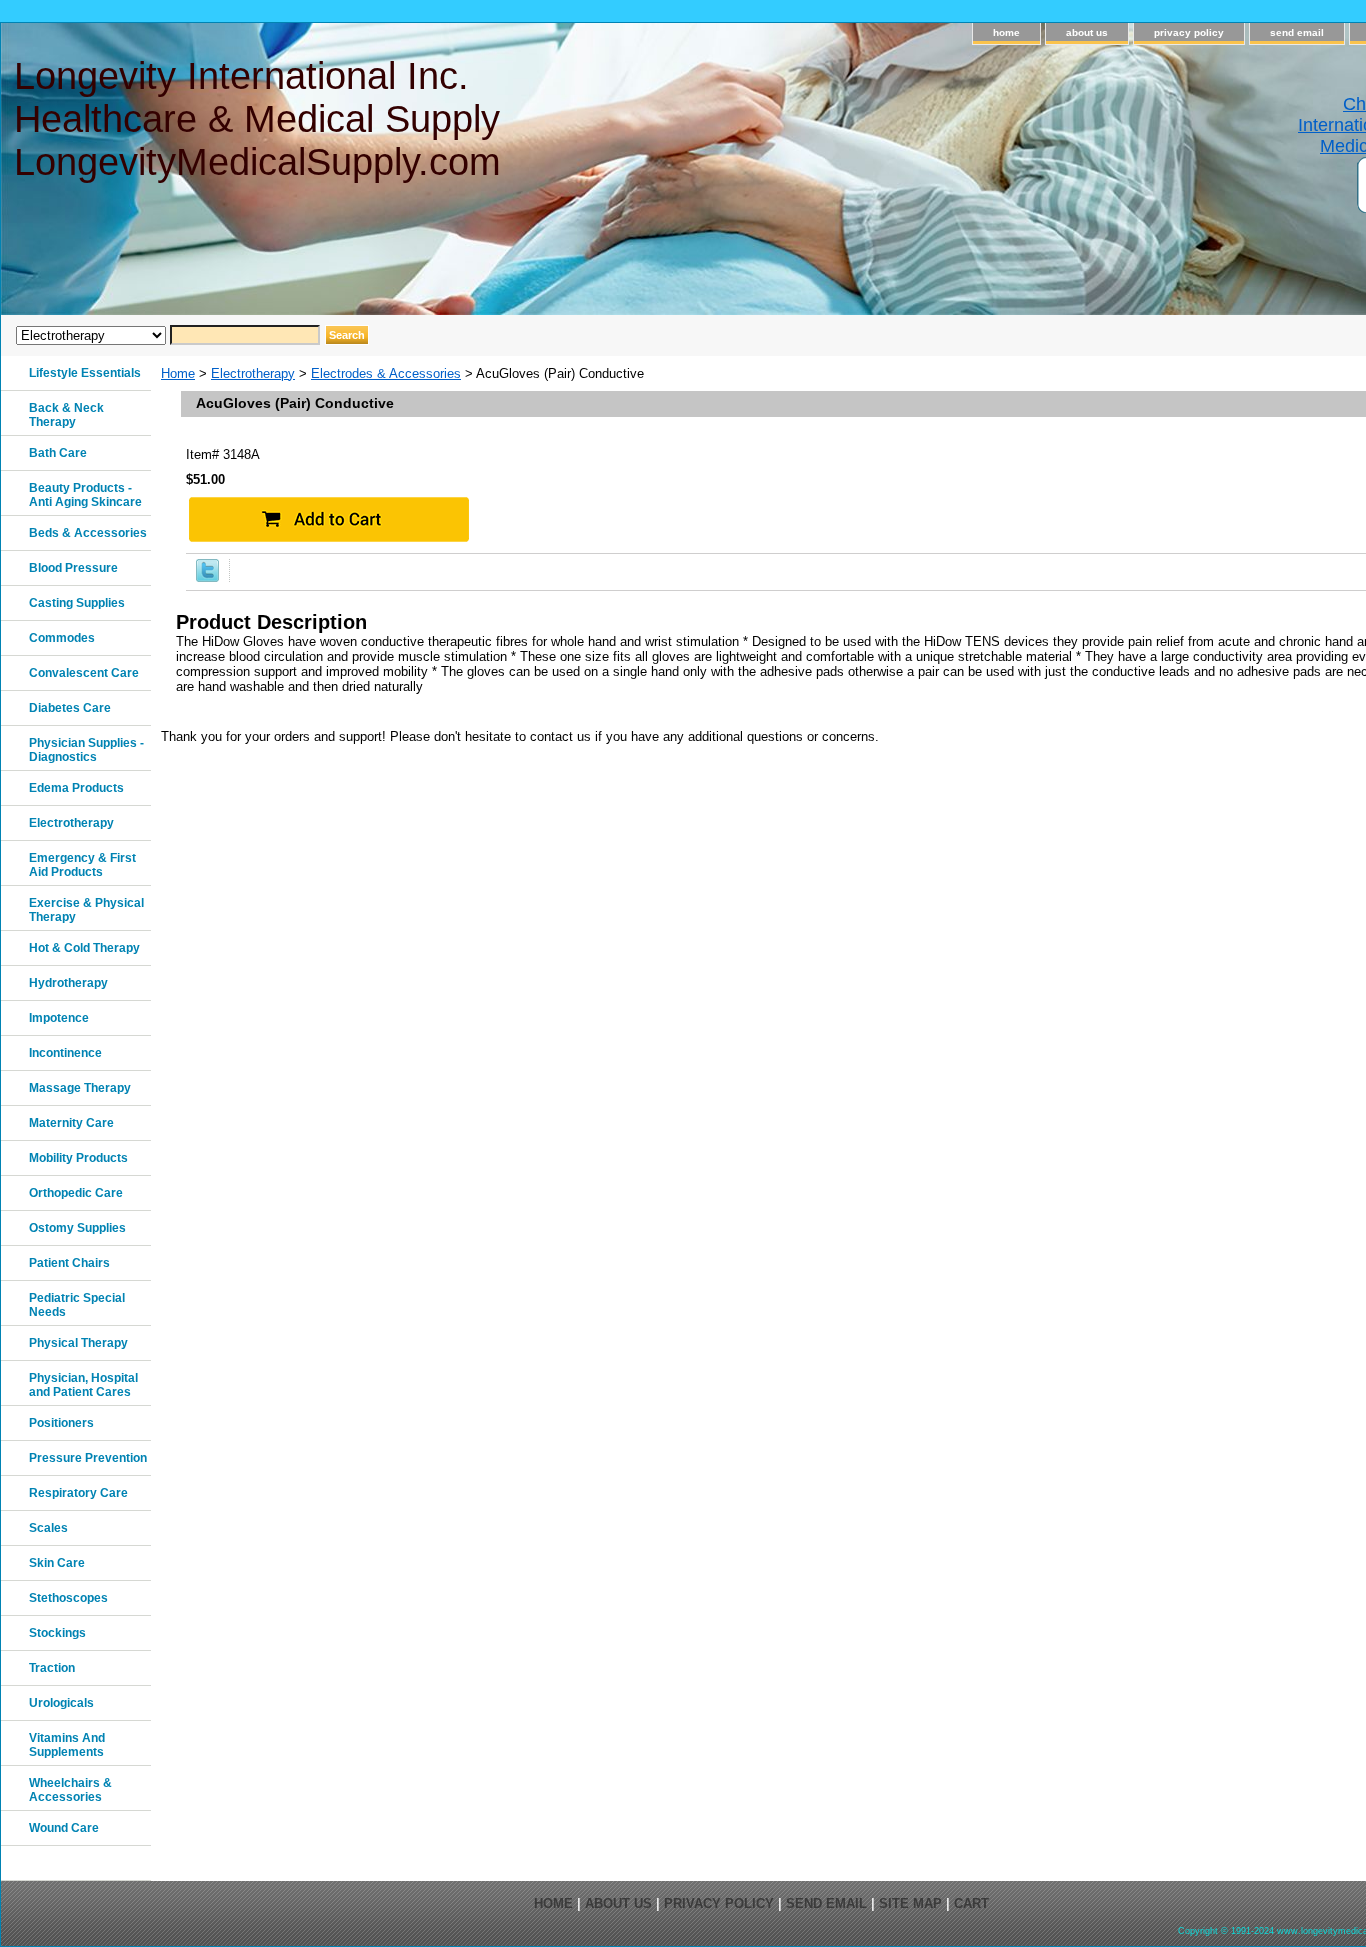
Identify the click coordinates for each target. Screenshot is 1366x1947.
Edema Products (76, 788)
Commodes (62, 638)
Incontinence (65, 1053)
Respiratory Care (78, 1493)
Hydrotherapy (68, 983)
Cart (971, 1903)
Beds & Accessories (88, 533)
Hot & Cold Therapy (84, 948)
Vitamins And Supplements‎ (67, 1745)
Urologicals (61, 1703)
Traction (52, 1668)
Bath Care (58, 453)
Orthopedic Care (76, 1193)
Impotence (59, 1018)
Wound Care (64, 1828)
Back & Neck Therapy (66, 415)
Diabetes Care (70, 708)
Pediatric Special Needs (77, 1305)
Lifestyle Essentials (85, 373)
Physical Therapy (78, 1343)
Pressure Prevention (88, 1458)
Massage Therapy (80, 1088)
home (1006, 32)
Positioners (61, 1423)
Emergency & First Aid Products (82, 865)
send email (1297, 32)
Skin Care (57, 1563)
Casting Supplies (77, 603)
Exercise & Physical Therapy (86, 910)
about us (1087, 32)
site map (910, 1903)
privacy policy (1189, 32)
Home (178, 373)
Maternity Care (71, 1123)
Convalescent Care (84, 673)
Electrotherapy (253, 373)
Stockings (57, 1633)
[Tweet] (207, 577)
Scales (48, 1528)
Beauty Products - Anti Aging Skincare (85, 495)
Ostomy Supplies (77, 1228)
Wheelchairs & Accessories (70, 1790)
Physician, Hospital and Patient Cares (83, 1385)
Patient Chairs (69, 1263)
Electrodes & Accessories (386, 373)
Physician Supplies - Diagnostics (86, 750)
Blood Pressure (73, 568)
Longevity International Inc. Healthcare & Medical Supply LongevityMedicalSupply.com (257, 119)
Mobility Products (78, 1158)
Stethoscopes (68, 1598)
